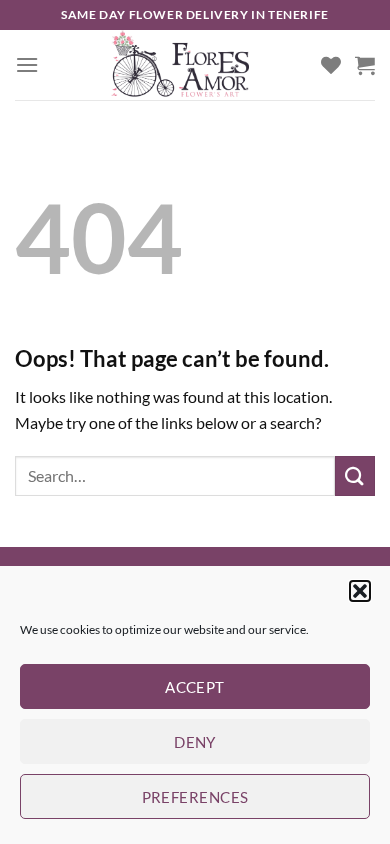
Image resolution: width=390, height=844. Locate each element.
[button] (360, 591)
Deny (195, 742)
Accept (195, 687)
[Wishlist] (331, 65)
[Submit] (355, 475)
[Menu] (27, 64)
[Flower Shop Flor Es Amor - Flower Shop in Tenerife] (180, 65)
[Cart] (365, 65)
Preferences (195, 797)
